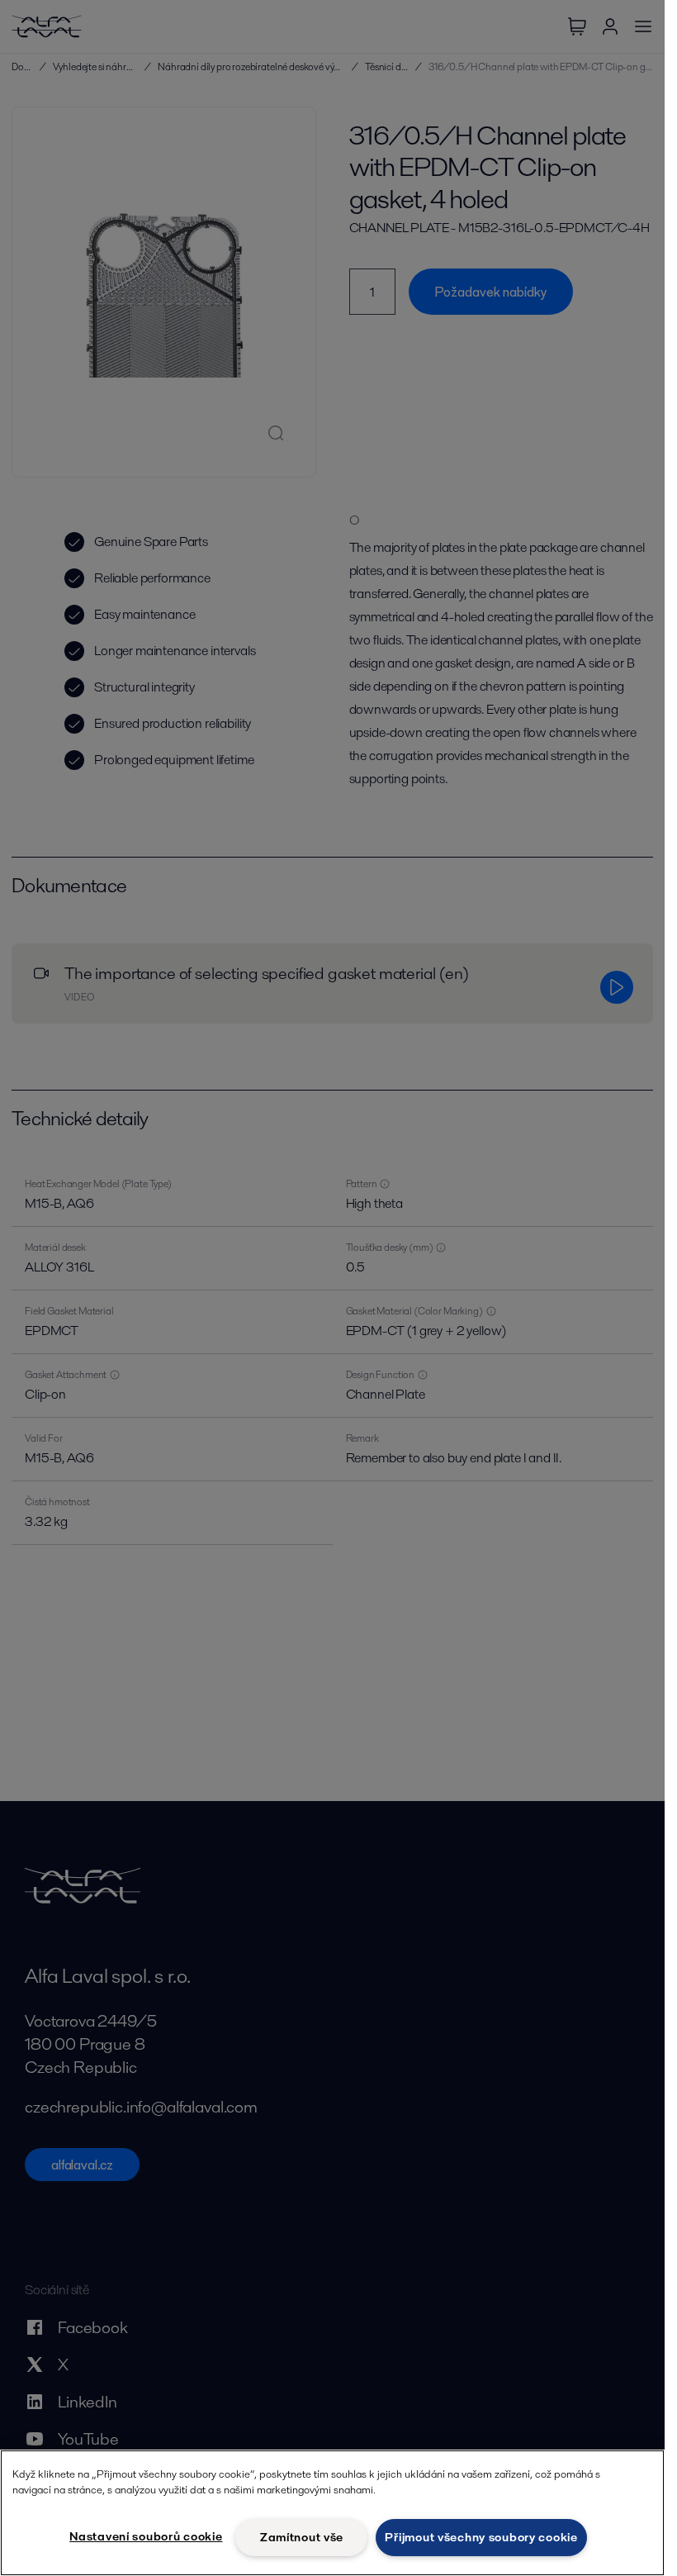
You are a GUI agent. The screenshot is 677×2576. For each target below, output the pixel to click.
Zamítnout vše (302, 2537)
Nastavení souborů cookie (146, 2536)
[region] (332, 2513)
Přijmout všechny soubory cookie (481, 2537)
